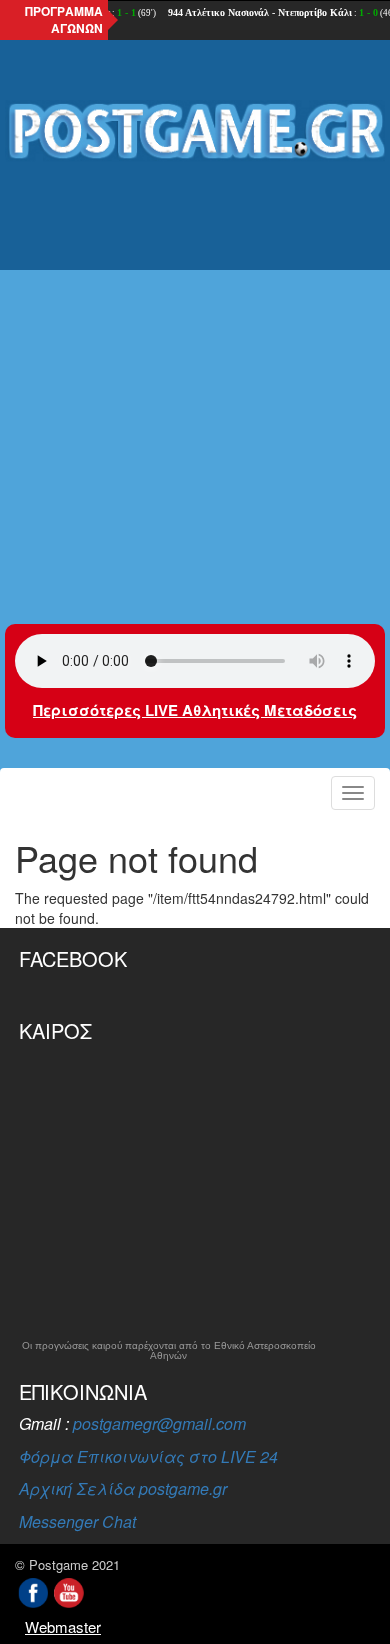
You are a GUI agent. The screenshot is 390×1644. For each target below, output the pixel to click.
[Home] (195, 132)
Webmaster (63, 1626)
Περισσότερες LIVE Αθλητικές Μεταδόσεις (195, 710)
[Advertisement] (195, 379)
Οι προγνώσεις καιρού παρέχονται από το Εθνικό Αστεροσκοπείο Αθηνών (169, 1351)
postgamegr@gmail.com (159, 1423)
